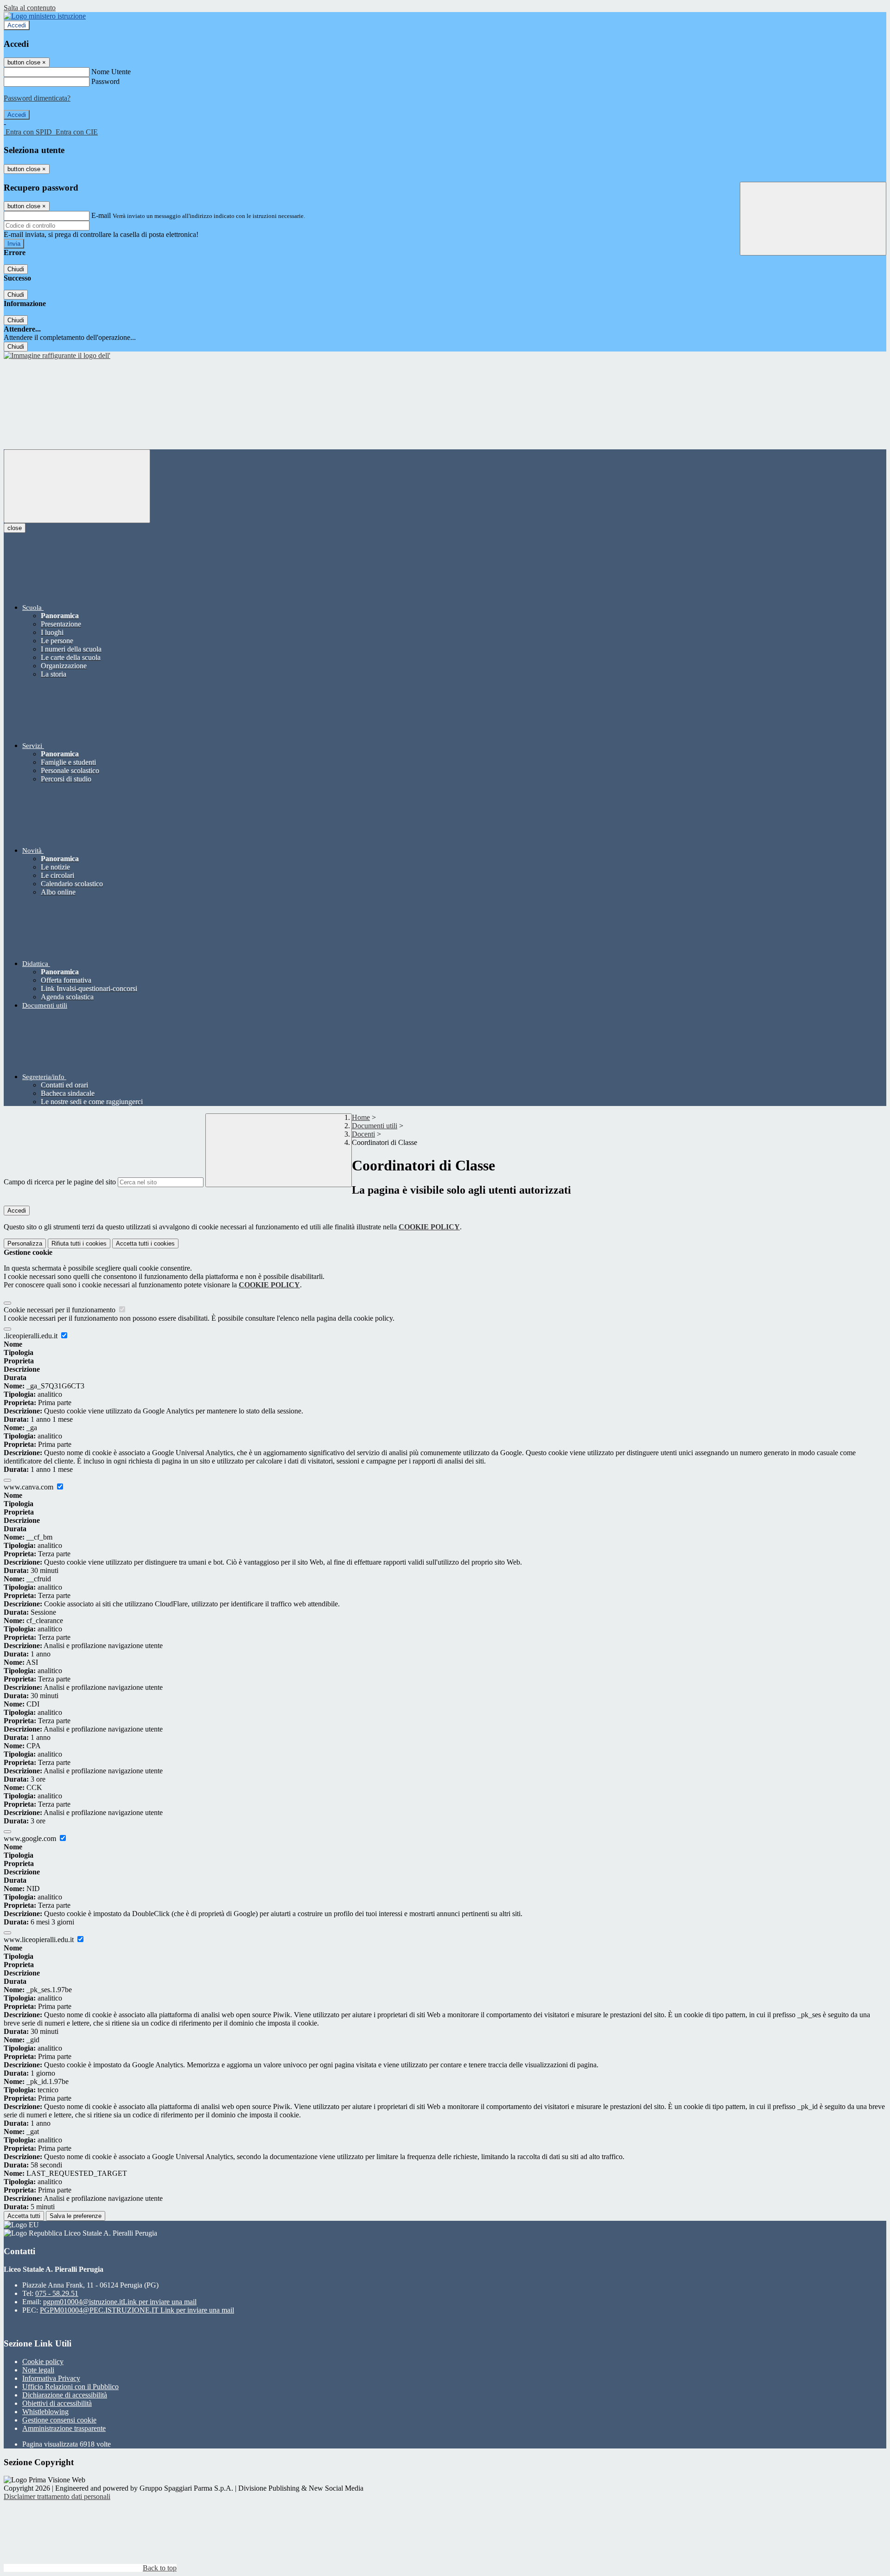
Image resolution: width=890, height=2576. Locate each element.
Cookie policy (43, 2362)
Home (361, 1117)
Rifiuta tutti (79, 1243)
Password (105, 81)
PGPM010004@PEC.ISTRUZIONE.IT (137, 2310)
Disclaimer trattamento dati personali (57, 2496)
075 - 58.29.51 (57, 2293)
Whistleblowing (45, 2412)
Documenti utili (375, 1126)
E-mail (101, 215)
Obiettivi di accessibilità (57, 2403)
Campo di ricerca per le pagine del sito (60, 1182)
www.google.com (31, 1838)
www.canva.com (29, 1487)
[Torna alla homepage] (57, 355)
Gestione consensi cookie (59, 2420)
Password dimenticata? (37, 98)
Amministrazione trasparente (64, 2428)
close (15, 528)
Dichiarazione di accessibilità (65, 2395)
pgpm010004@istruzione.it (120, 2302)
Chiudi (16, 269)
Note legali (38, 2370)
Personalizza (25, 1243)
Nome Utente (111, 72)
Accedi (17, 25)
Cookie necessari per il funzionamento (60, 1310)
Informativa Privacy (51, 2378)
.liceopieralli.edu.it (32, 1336)
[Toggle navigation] (77, 486)
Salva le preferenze (76, 2216)
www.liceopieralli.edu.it (40, 1940)
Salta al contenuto (30, 8)
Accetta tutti (145, 1243)
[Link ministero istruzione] (45, 16)
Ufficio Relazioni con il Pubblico (70, 2387)
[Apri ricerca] (813, 219)
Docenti (363, 1134)
